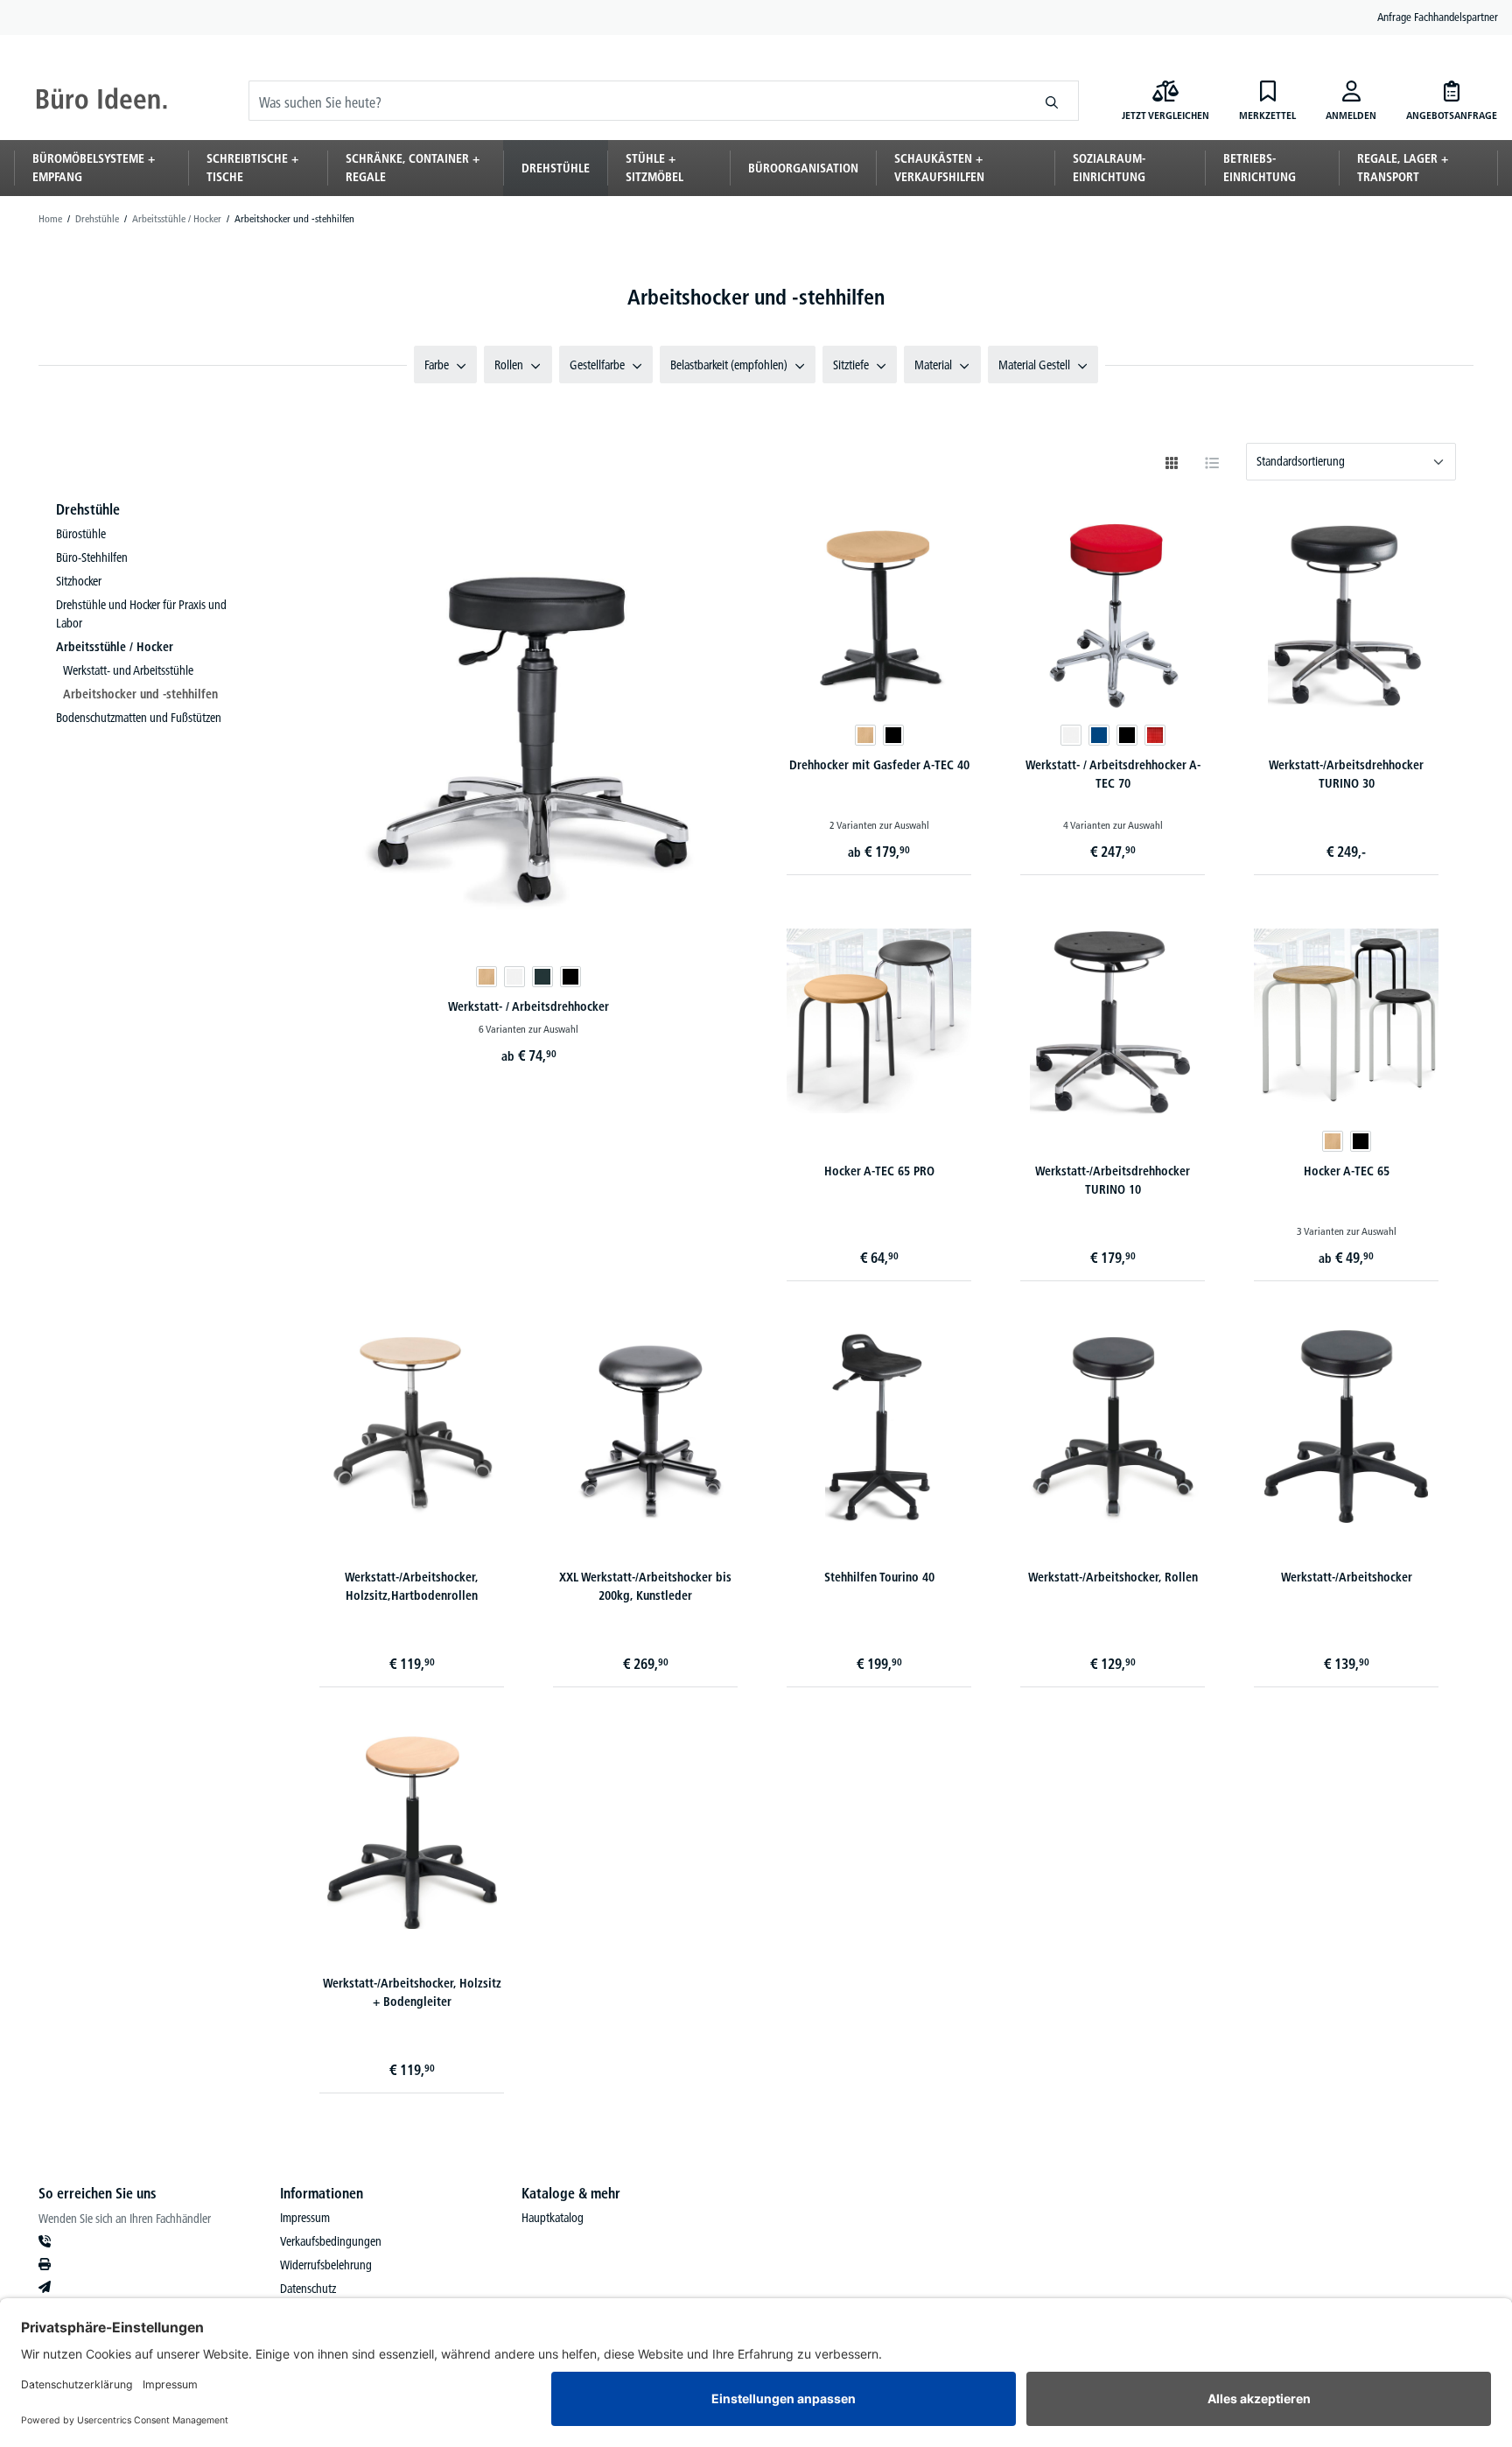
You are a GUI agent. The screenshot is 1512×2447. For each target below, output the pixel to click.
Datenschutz (308, 2289)
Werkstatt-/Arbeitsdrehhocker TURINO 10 (1113, 1180)
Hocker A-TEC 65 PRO (879, 1171)
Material (933, 365)
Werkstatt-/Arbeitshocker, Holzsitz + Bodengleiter (412, 1992)
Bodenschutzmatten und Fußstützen (139, 718)
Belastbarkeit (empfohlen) (729, 365)
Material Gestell (1034, 365)
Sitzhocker (79, 581)
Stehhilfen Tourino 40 (879, 1577)
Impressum (305, 2218)
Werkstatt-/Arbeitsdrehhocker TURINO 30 (1346, 774)
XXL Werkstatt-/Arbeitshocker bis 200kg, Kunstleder (645, 1586)
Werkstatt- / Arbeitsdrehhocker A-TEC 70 (1113, 774)
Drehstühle (88, 509)
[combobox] (637, 101)
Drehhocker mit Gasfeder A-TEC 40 (879, 765)
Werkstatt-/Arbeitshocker (1347, 1577)
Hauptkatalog (553, 2218)
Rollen (509, 365)
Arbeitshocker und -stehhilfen (140, 694)
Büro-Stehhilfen (92, 557)
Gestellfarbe (597, 365)
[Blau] (1099, 735)
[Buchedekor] (486, 977)
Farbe (437, 365)
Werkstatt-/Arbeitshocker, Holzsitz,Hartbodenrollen (412, 1586)
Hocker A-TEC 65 (1347, 1171)
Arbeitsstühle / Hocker (115, 647)
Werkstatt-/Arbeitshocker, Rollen (1113, 1577)
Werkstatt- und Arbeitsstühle (128, 670)
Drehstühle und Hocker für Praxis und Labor (141, 614)
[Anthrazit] (542, 977)
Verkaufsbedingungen (331, 2241)
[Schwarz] (570, 977)
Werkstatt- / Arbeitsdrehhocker (528, 1006)
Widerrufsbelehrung (326, 2265)
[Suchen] (1052, 101)
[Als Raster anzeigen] (1172, 463)
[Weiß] (514, 977)
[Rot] (1155, 735)
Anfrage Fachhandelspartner (1438, 17)
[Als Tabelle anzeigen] (1212, 463)
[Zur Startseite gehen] (101, 101)
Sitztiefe (851, 365)
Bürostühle (81, 534)
